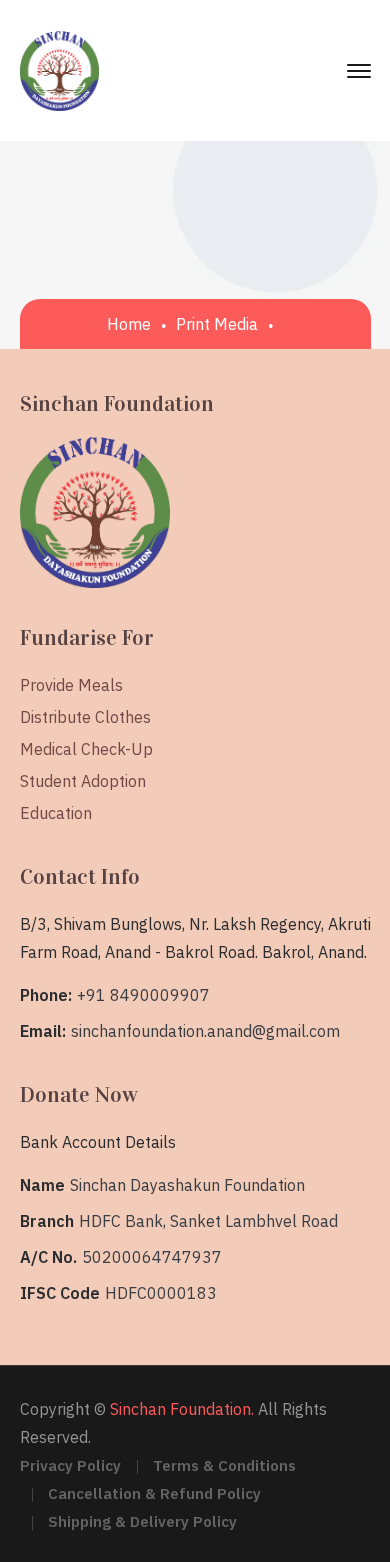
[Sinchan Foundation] (60, 69)
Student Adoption (83, 781)
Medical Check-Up (86, 749)
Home (129, 324)
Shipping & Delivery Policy (142, 1521)
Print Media (217, 324)
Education (56, 813)
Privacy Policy (70, 1465)
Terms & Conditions (224, 1465)
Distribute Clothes (85, 717)
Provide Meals (71, 685)
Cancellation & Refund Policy (154, 1493)
